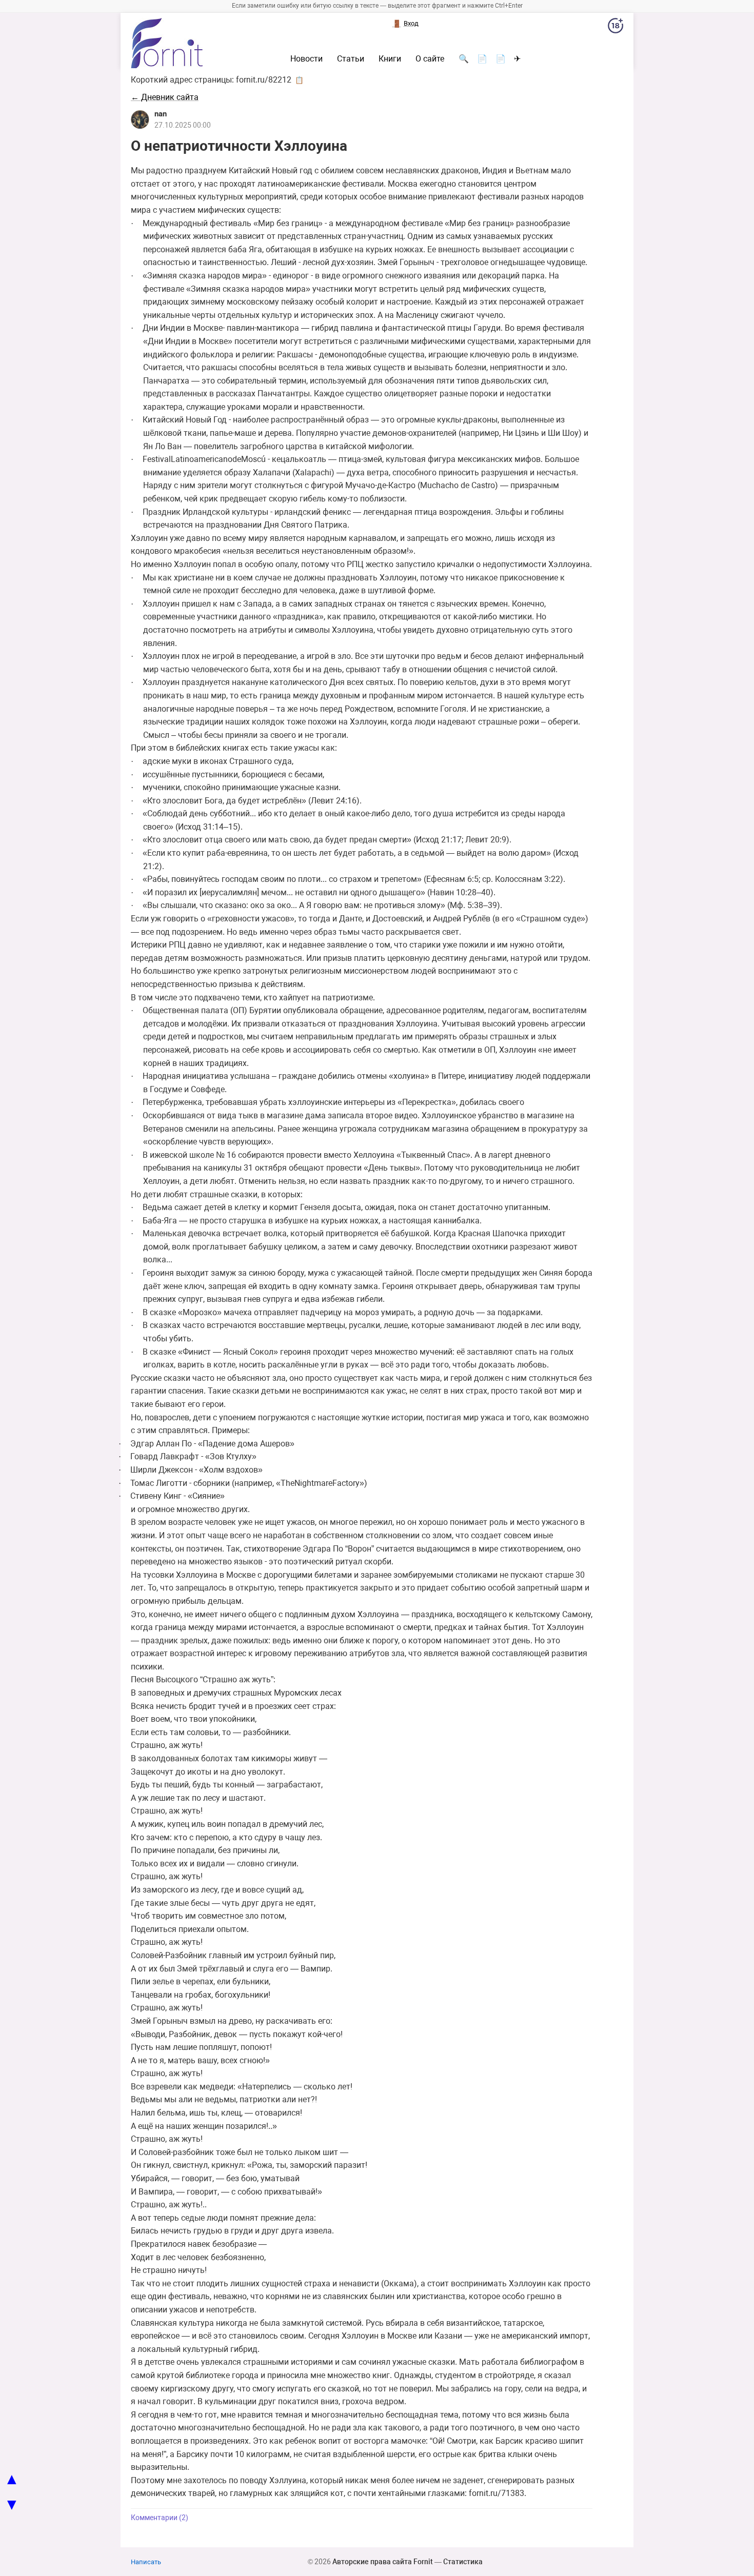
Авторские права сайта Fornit (383, 2562)
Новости (306, 59)
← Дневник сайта (165, 97)
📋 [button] (299, 80)
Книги (390, 59)
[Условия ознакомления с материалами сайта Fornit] (616, 28)
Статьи (351, 59)
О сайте (430, 59)
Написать (146, 2562)
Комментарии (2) (160, 2518)
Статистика (463, 2562)
